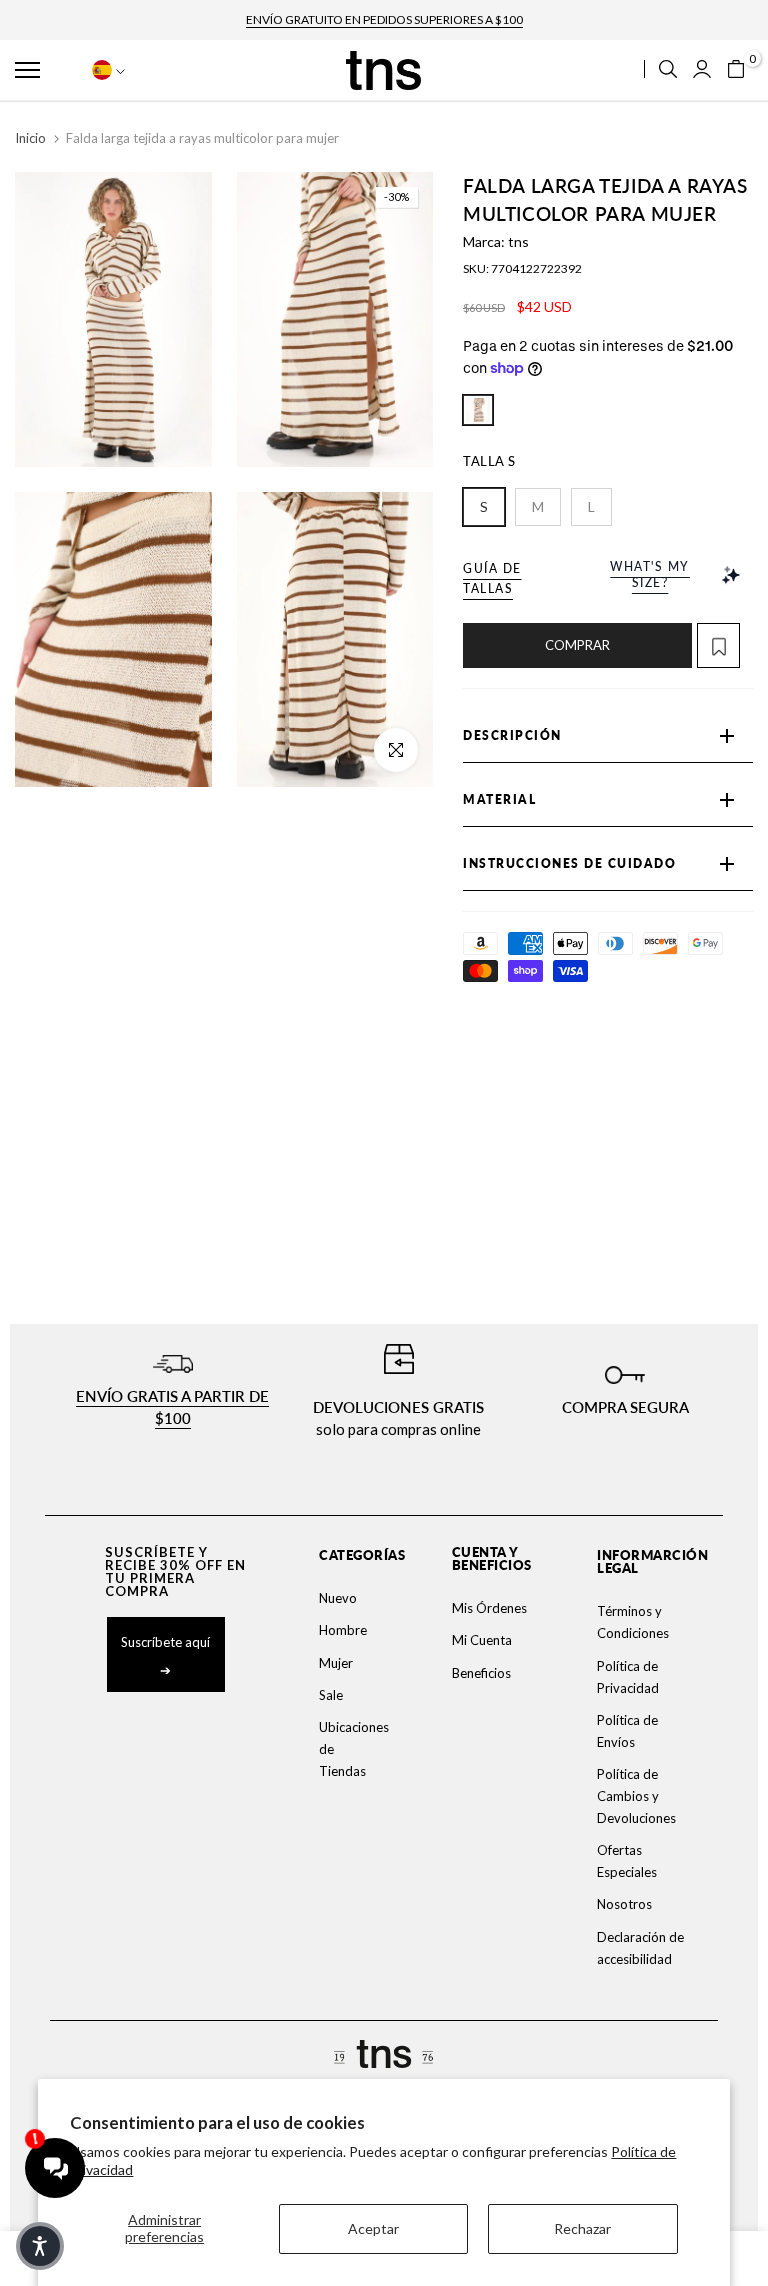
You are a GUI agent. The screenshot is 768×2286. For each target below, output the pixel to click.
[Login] (702, 69)
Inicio (30, 138)
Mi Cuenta (482, 1640)
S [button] (484, 506)
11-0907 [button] (478, 410)
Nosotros (624, 1904)
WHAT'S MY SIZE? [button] (650, 574)
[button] (46, 70)
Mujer (336, 1663)
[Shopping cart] (736, 69)
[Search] (668, 69)
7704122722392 (536, 268)
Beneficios (481, 1673)
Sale (331, 1695)
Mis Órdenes (489, 1608)
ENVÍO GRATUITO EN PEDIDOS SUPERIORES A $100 (384, 19)
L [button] (591, 506)
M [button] (538, 506)
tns (518, 241)
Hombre (343, 1630)
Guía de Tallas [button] (492, 578)
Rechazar (582, 2228)
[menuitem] (351, 1598)
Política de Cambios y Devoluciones (636, 1796)
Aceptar (373, 2228)
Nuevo (338, 1598)
